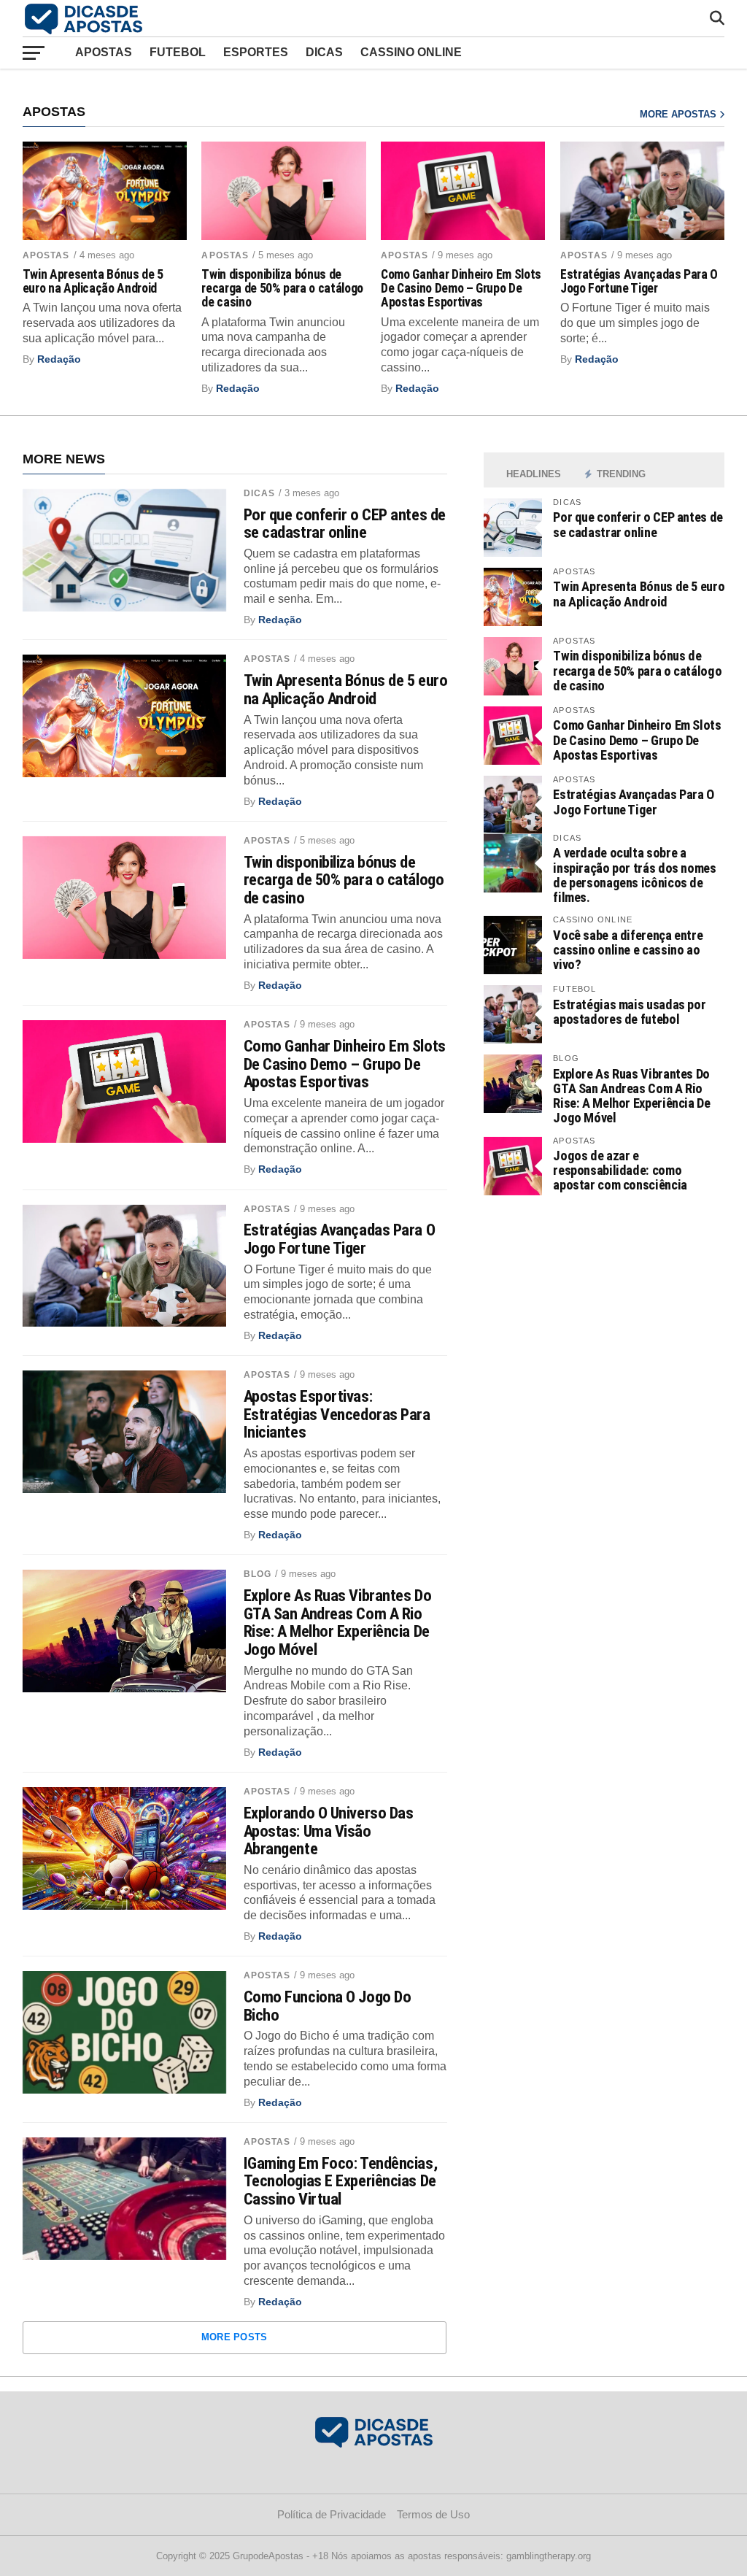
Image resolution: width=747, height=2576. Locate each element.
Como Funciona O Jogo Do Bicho (328, 2006)
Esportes (256, 52)
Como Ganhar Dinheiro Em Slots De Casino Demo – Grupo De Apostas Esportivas (461, 289)
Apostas (104, 52)
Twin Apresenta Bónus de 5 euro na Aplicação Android (93, 282)
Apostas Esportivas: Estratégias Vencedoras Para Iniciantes (337, 1414)
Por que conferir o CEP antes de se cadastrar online (345, 524)
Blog (258, 1574)
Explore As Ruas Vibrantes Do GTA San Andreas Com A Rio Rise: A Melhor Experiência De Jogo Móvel (337, 1623)
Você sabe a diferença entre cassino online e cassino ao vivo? (628, 950)
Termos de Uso (433, 2514)
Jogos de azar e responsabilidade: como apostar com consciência (620, 1170)
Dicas (324, 52)
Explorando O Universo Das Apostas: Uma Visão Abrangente (329, 1831)
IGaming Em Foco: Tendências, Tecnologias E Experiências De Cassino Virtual (340, 2181)
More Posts (235, 2337)
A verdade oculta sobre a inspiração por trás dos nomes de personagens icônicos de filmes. (634, 875)
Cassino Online (411, 52)
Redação (59, 359)
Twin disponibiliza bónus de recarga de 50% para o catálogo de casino (282, 289)
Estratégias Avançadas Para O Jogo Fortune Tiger (639, 282)
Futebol (178, 52)
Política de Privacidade (332, 2514)
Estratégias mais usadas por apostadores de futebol (629, 1012)
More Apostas (680, 114)
